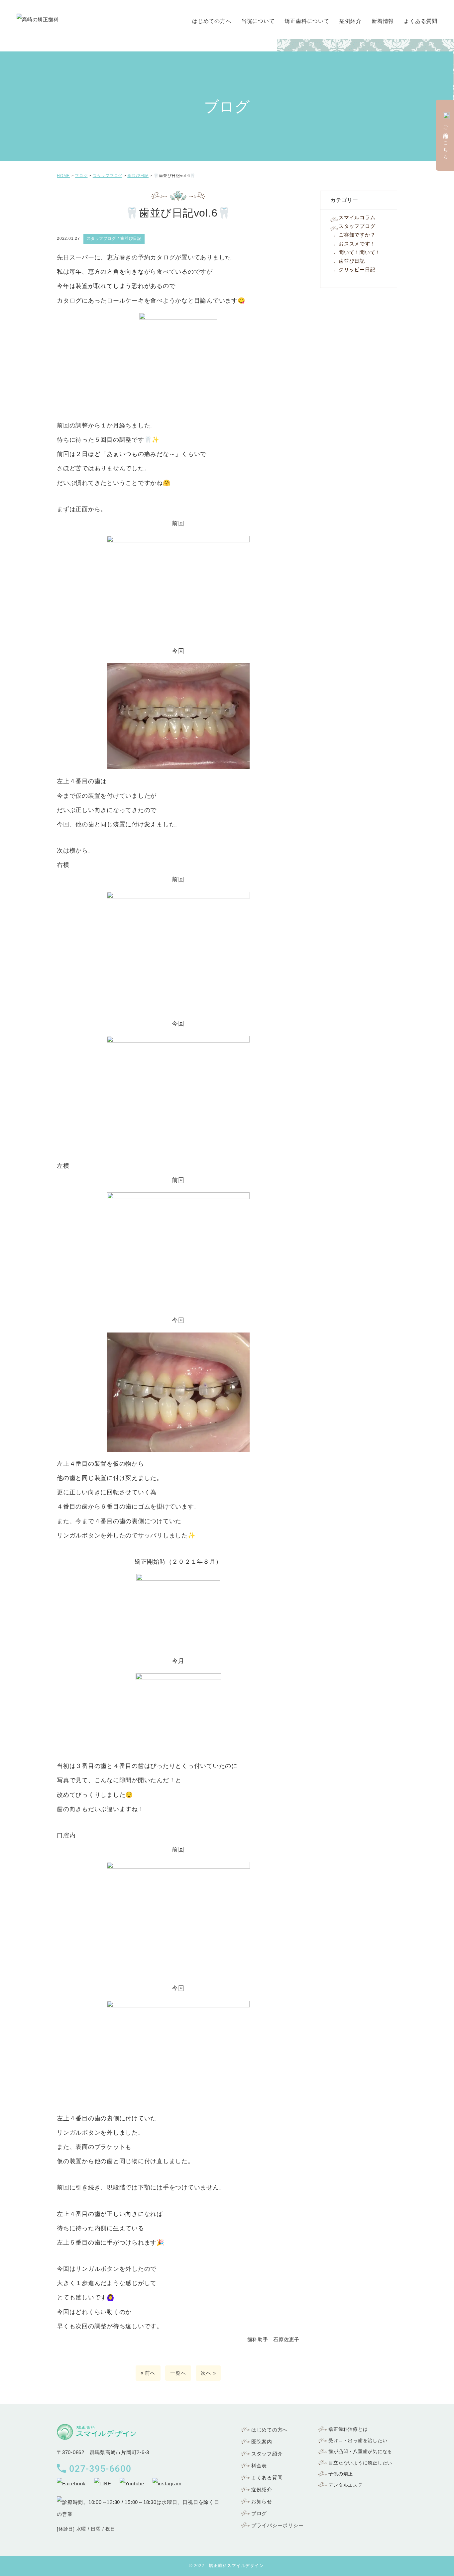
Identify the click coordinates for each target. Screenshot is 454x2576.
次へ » (208, 2373)
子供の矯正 (341, 2474)
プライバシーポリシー (278, 2525)
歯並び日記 (352, 261)
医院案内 (262, 2442)
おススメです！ (357, 244)
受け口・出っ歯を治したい (358, 2440)
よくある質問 (421, 21)
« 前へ (148, 2373)
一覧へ (178, 2373)
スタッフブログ (357, 226)
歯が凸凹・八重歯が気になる (360, 2451)
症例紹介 (350, 21)
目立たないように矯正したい (360, 2463)
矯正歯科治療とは (348, 2429)
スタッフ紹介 (267, 2454)
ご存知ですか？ (357, 235)
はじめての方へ (212, 21)
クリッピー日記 (357, 270)
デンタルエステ (345, 2485)
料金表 (259, 2466)
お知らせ (262, 2501)
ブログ (259, 2513)
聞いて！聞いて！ (360, 252)
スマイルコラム (357, 217)
